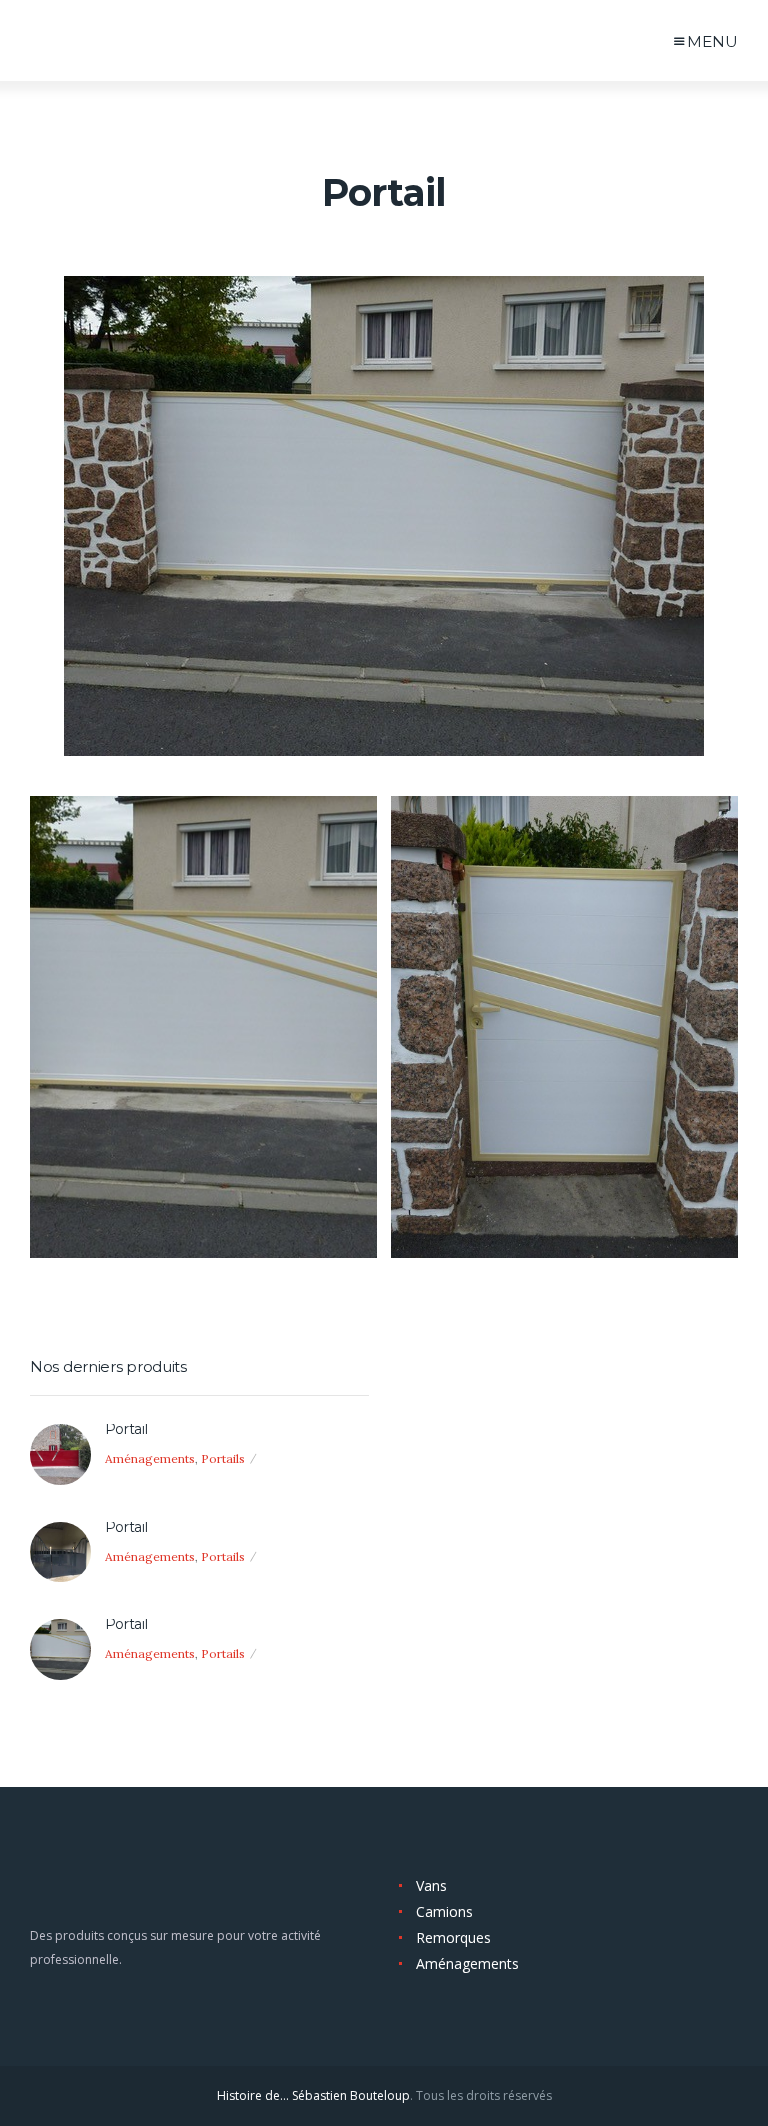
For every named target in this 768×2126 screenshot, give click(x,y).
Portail (126, 1429)
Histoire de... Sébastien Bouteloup (313, 2095)
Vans (431, 1885)
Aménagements (150, 1458)
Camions (444, 1911)
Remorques (453, 1937)
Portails (223, 1458)
